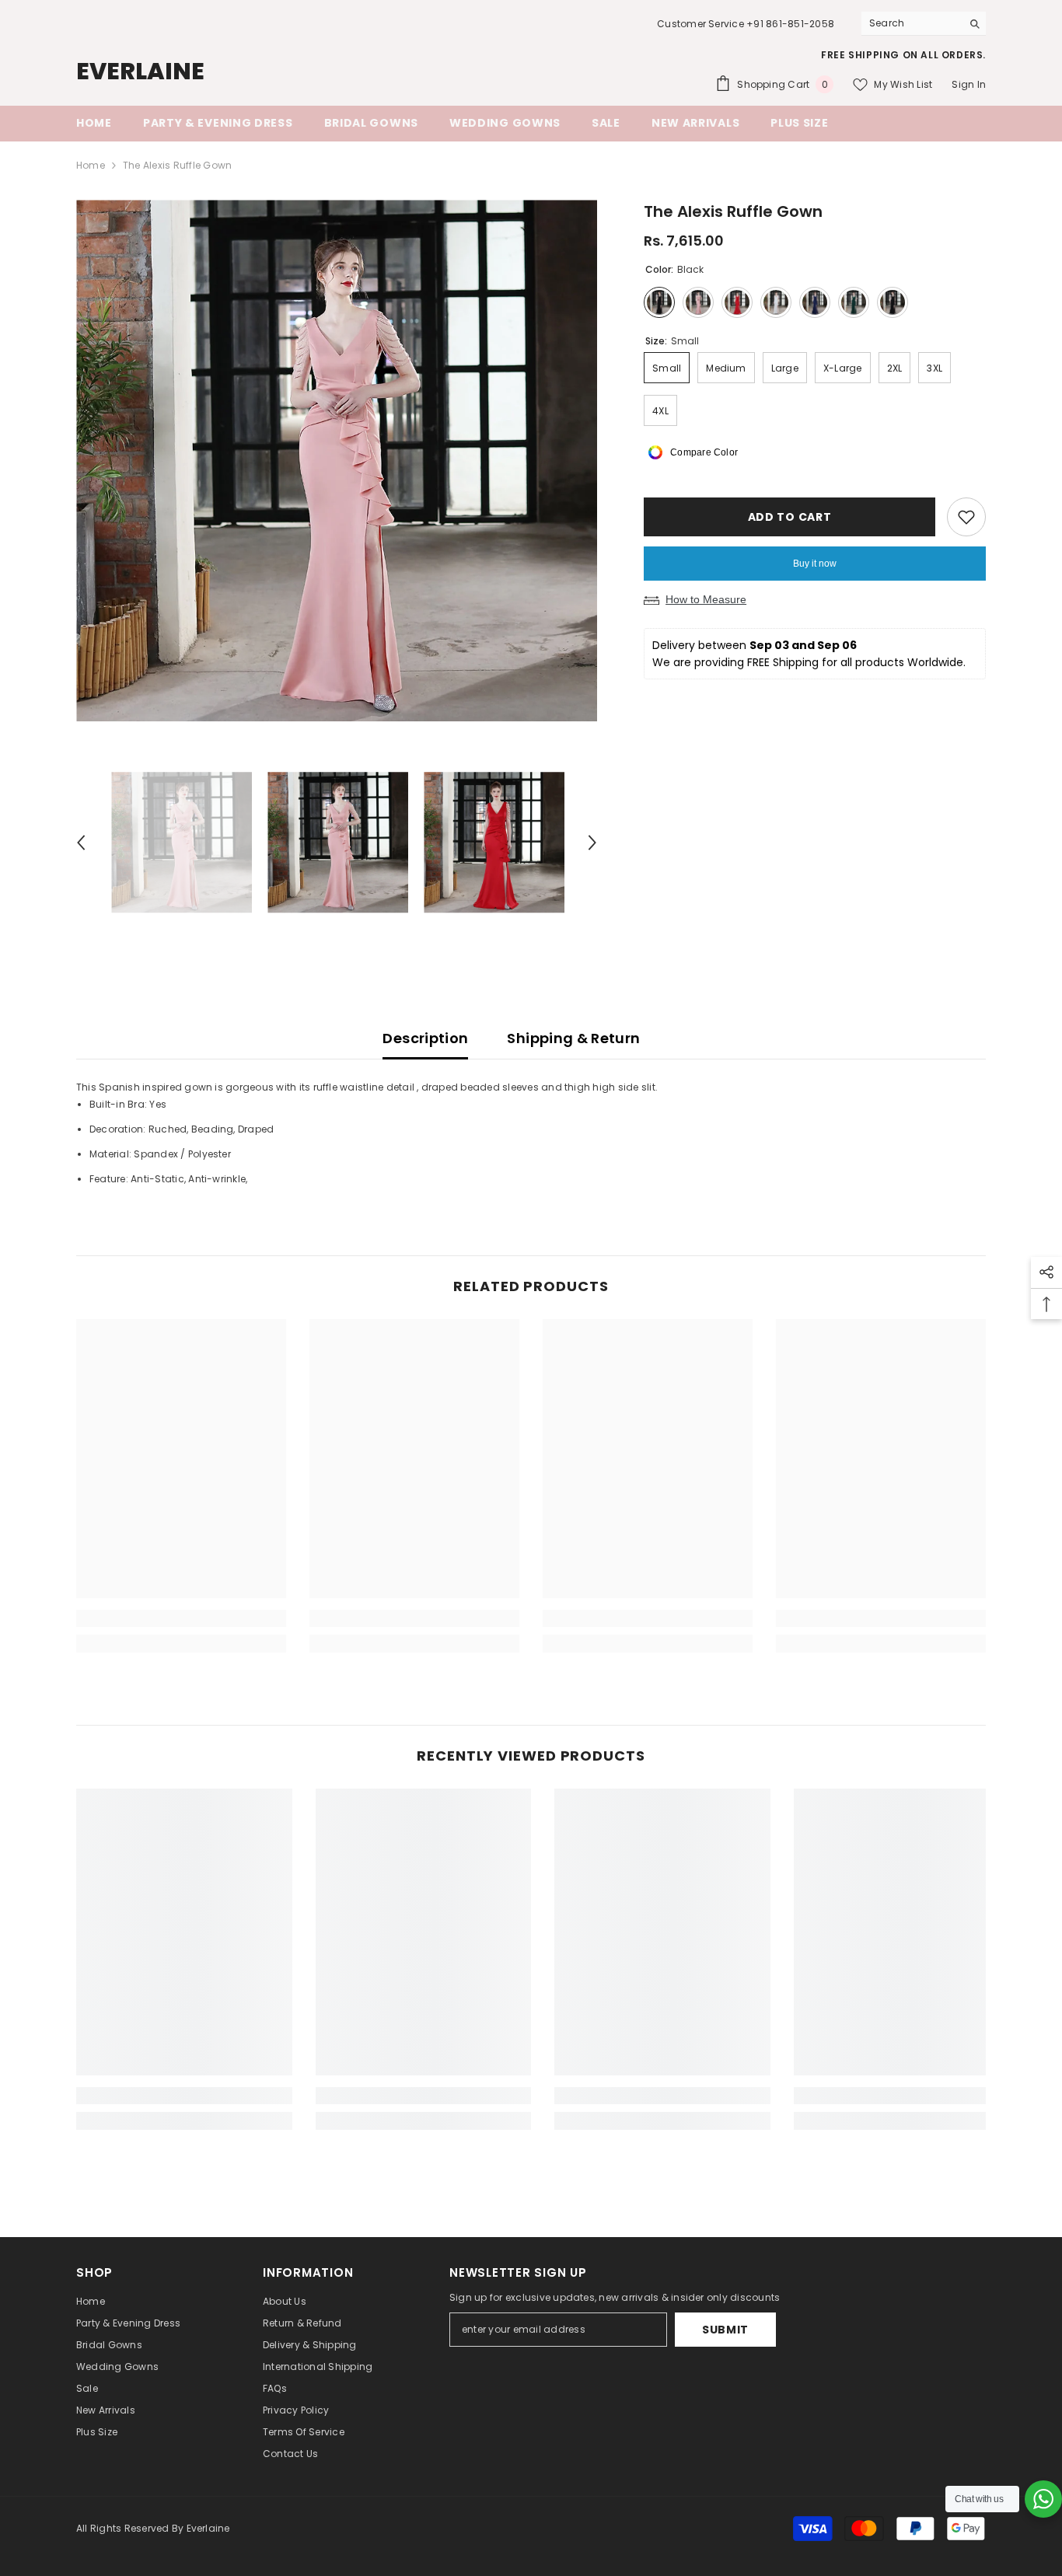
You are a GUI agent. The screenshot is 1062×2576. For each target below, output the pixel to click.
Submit (725, 2330)
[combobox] (912, 23)
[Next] (592, 843)
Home (91, 165)
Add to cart (792, 517)
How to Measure (706, 599)
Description (425, 1038)
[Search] (924, 24)
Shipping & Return (573, 1038)
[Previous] (81, 843)
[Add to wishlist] (966, 517)
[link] (181, 1618)
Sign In (969, 84)
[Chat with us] (1043, 2499)
